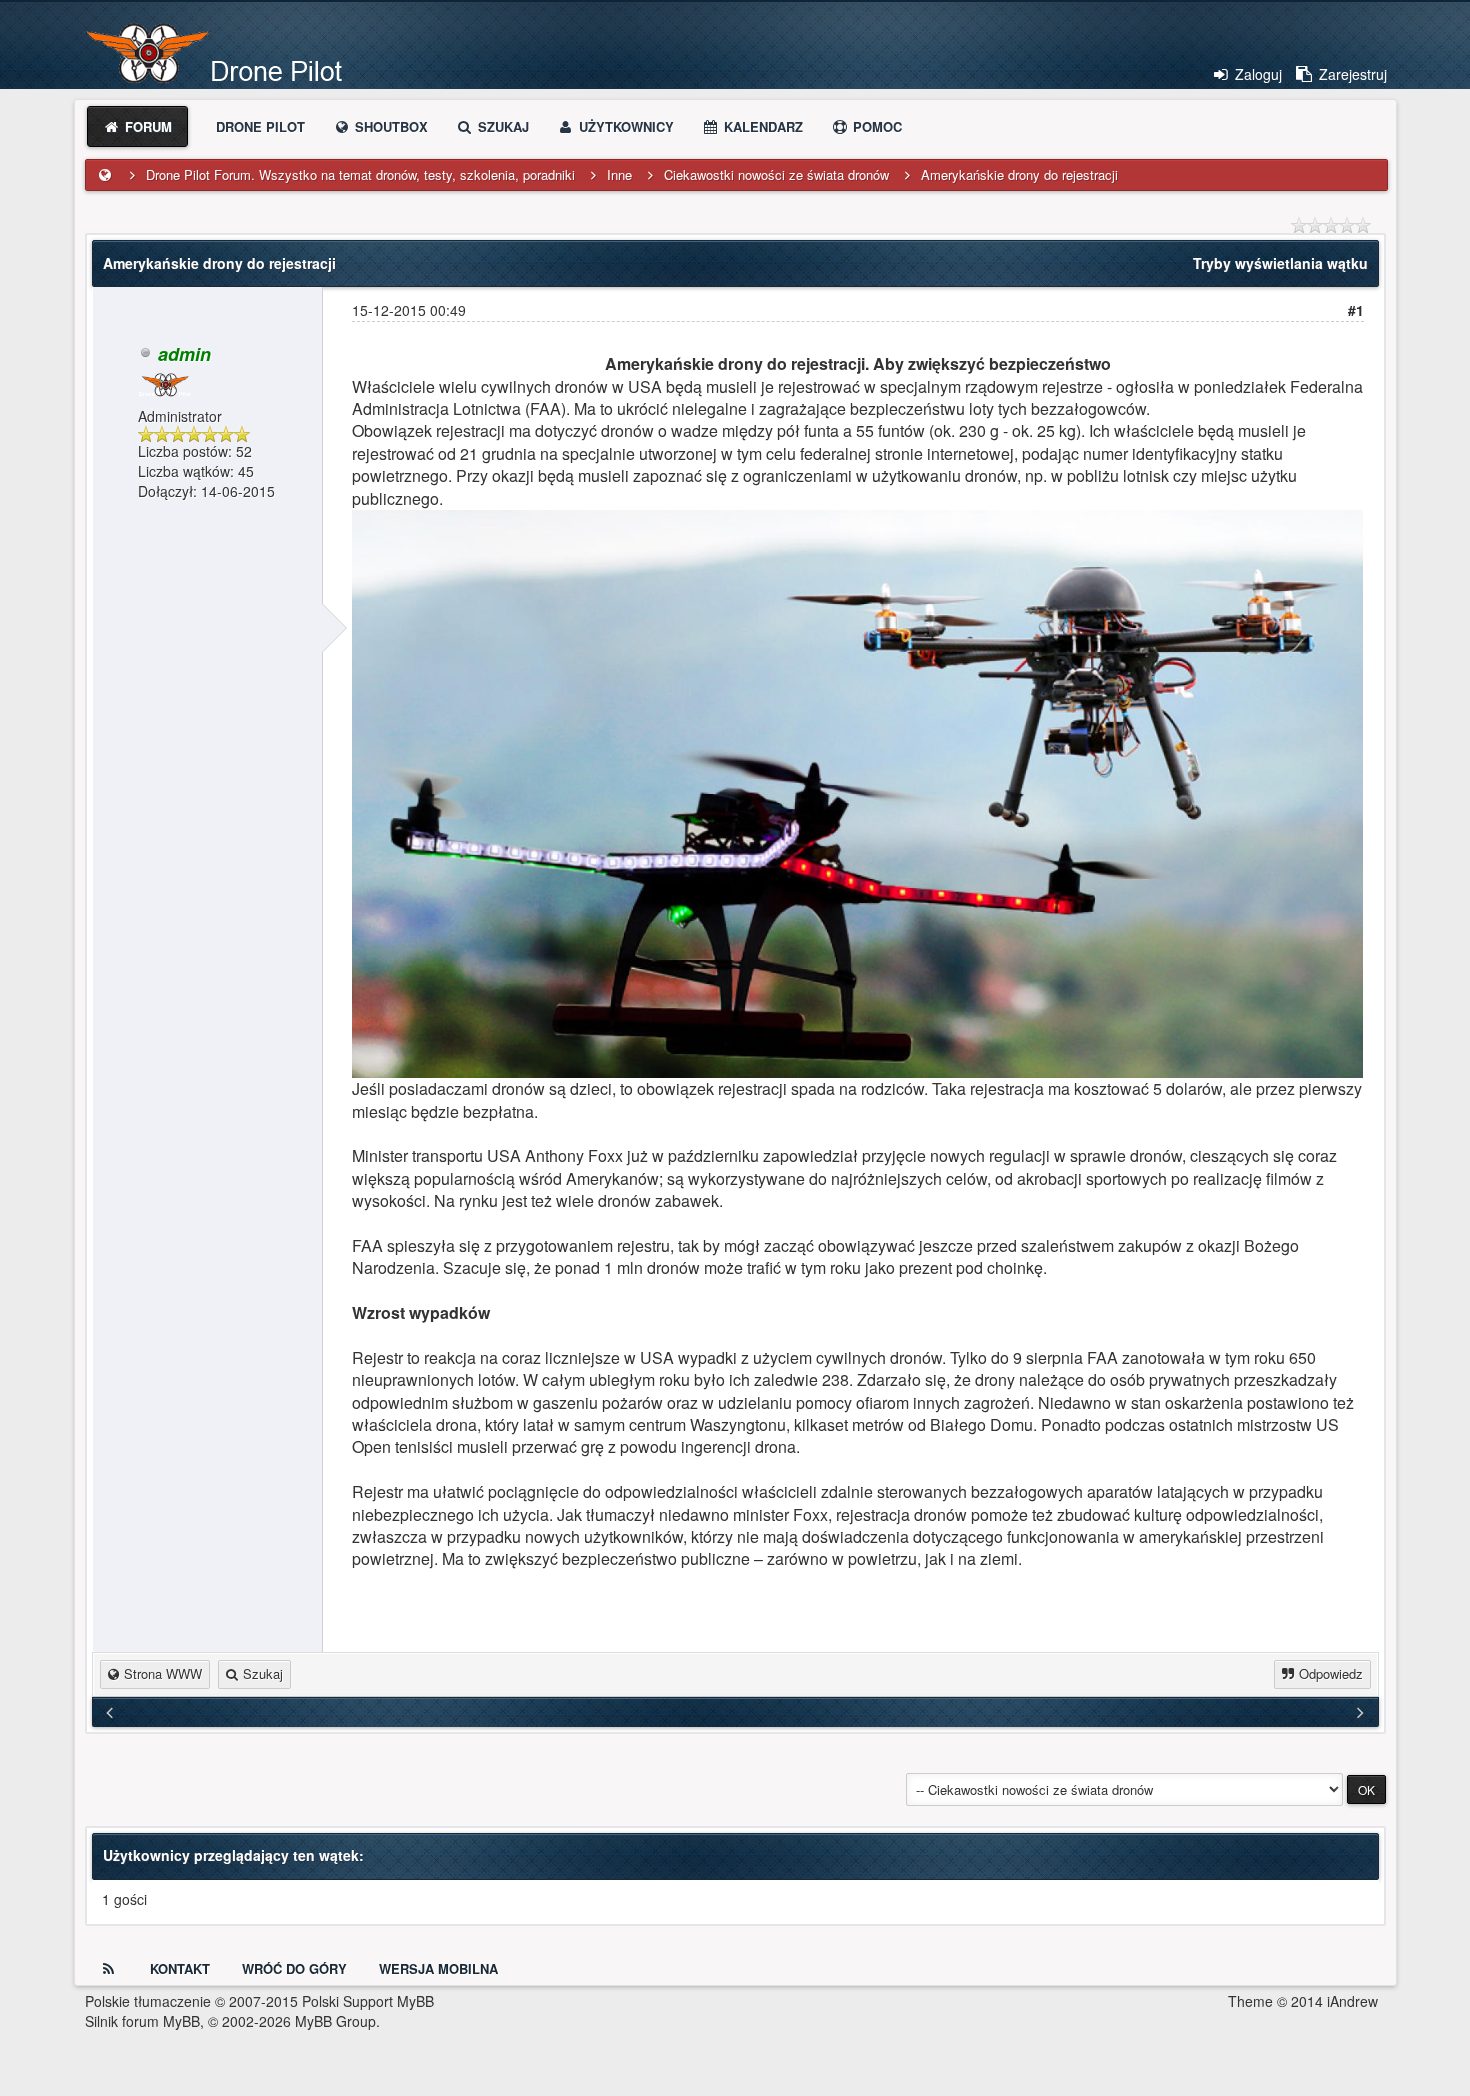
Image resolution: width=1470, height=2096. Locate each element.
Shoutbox (389, 126)
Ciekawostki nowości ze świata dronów (776, 174)
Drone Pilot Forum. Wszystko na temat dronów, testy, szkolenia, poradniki (360, 174)
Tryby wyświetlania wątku (1280, 263)
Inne (619, 174)
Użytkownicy (624, 126)
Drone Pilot (260, 126)
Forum (146, 126)
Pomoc (875, 126)
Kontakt (180, 1968)
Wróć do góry (294, 1968)
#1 (1356, 310)
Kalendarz (761, 126)
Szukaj (501, 126)
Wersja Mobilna (438, 1968)
